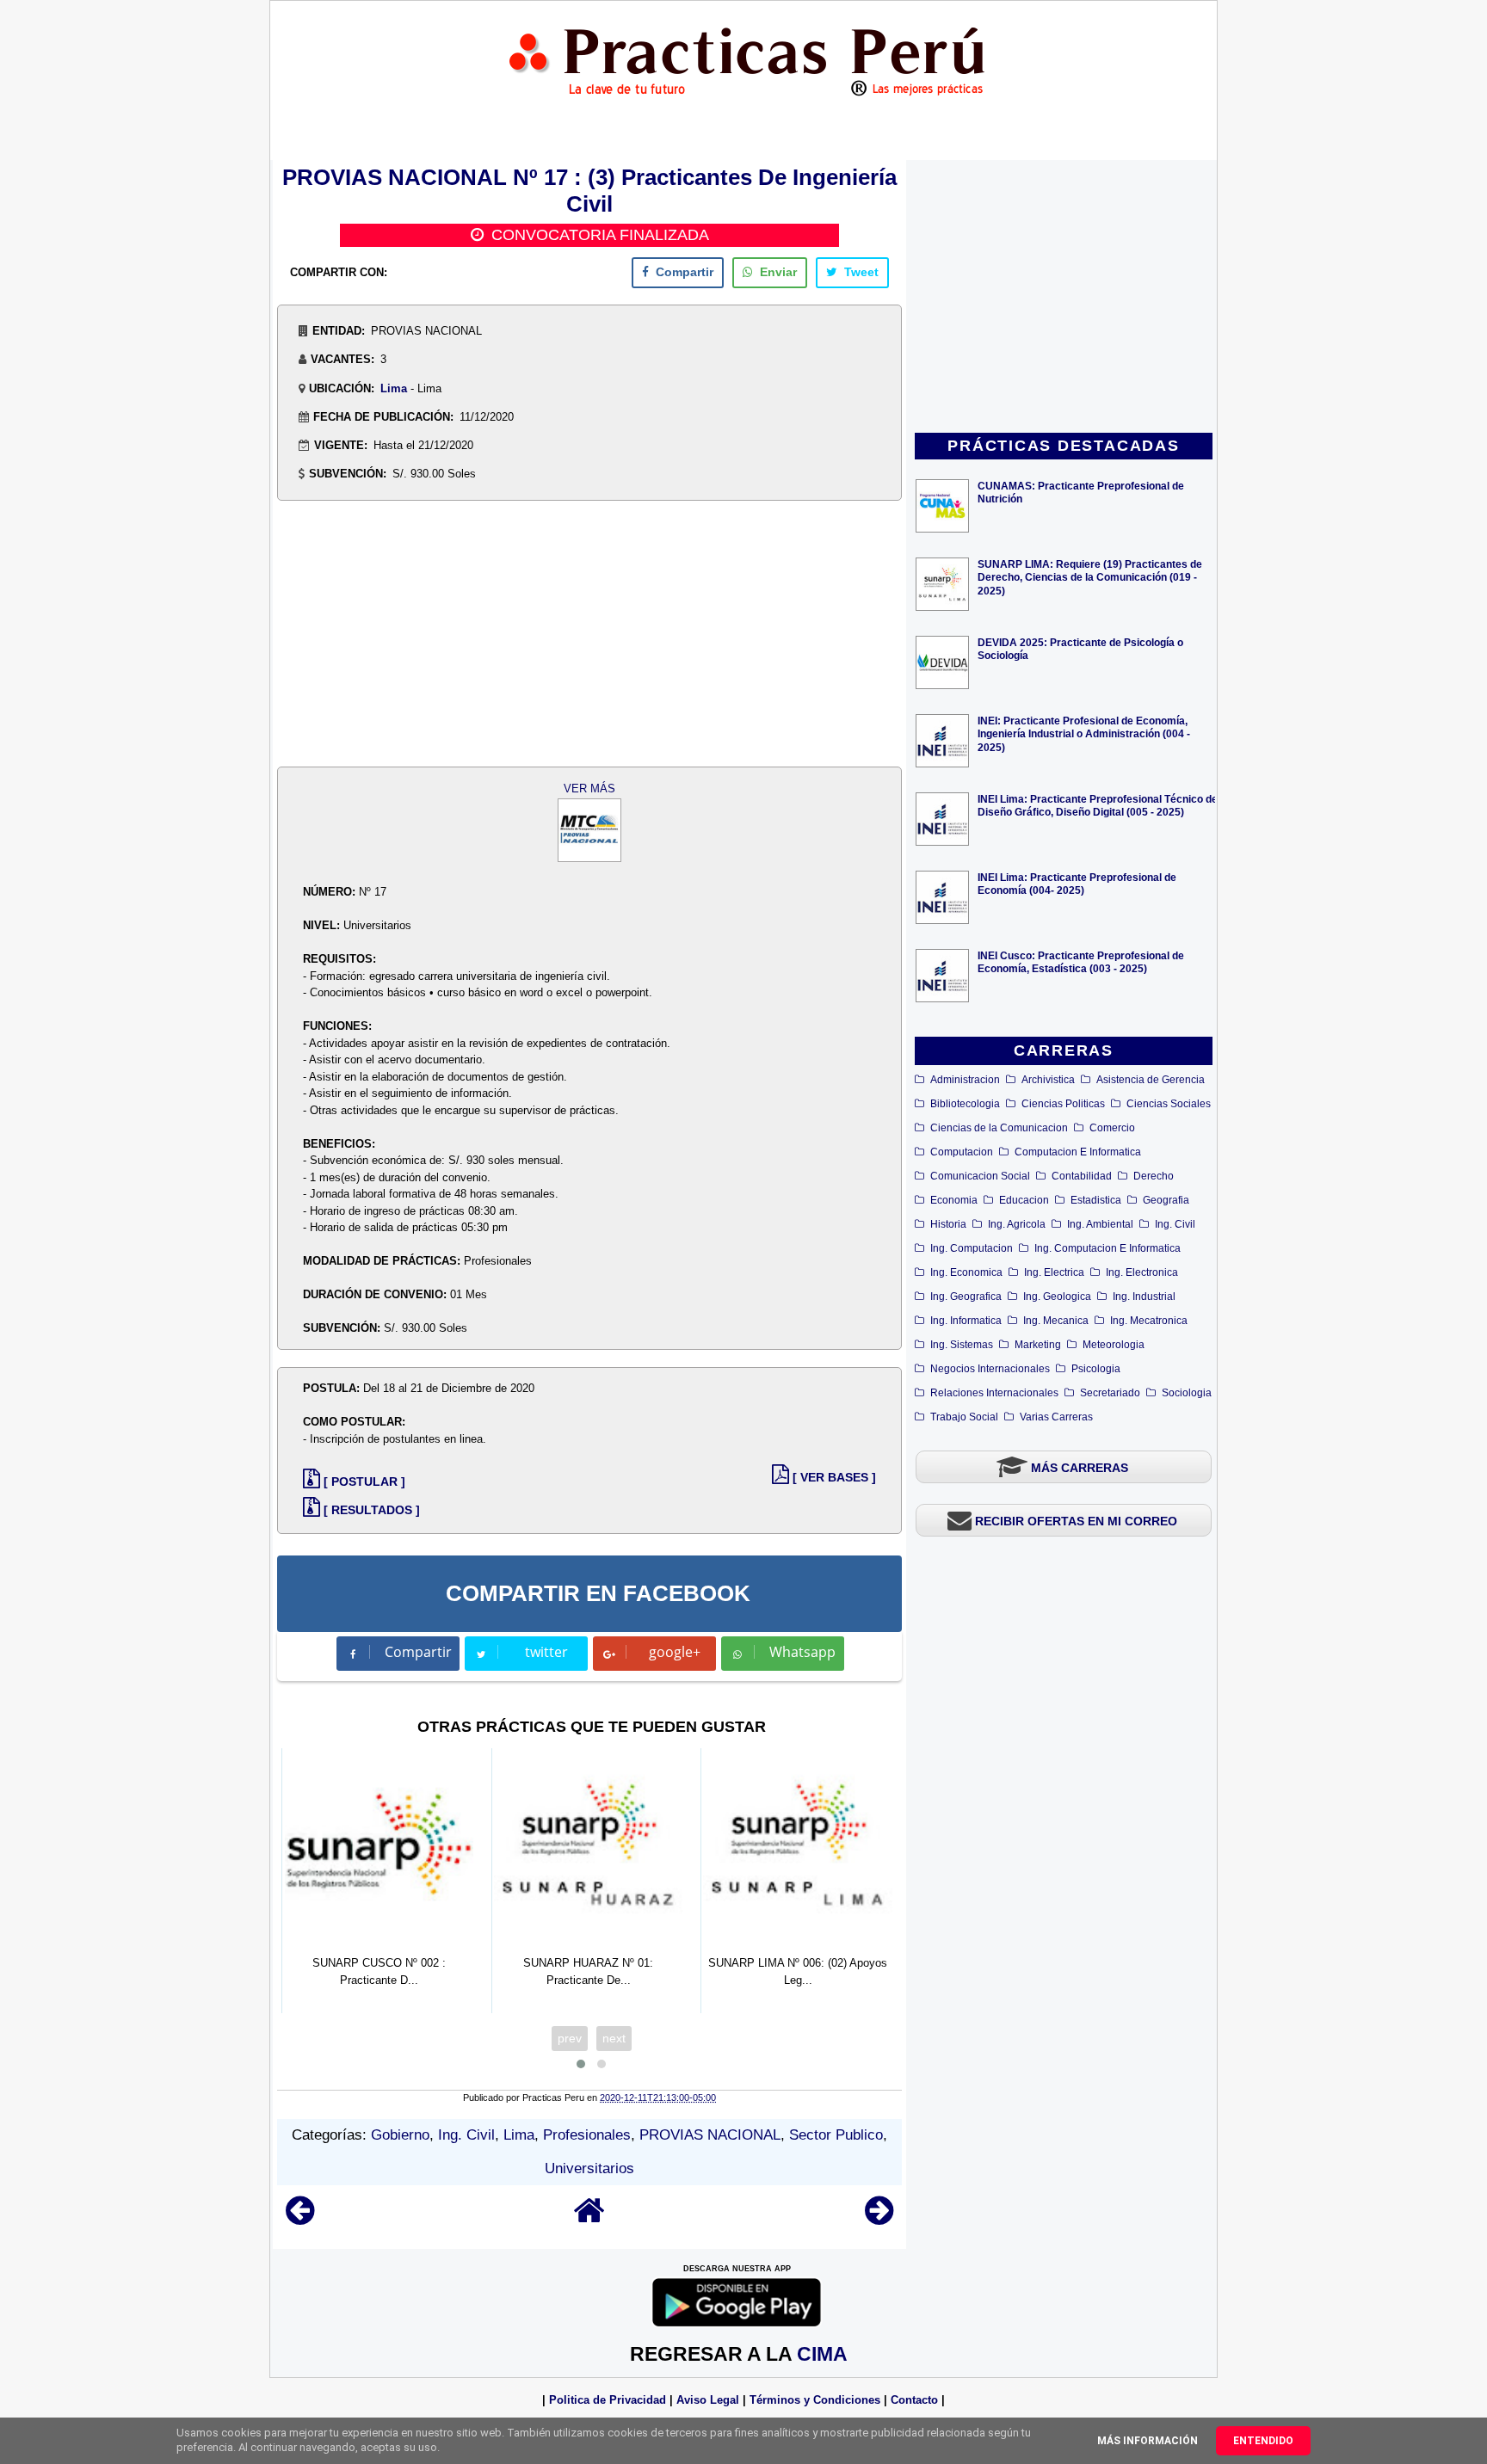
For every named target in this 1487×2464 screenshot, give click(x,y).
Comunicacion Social (980, 1176)
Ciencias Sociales (1169, 1104)
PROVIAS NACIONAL (710, 2135)
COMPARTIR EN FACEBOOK (598, 1593)
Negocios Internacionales (990, 1369)
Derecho (1154, 1176)
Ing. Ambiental (1100, 1224)
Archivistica (1048, 1080)
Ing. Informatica (966, 1321)
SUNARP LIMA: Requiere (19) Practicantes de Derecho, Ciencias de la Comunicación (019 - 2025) (1090, 577)
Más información (1148, 2441)
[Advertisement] (1064, 298)
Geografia (1166, 1200)
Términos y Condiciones (815, 2400)
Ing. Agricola (1017, 1224)
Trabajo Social (964, 1417)
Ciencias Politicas (1063, 1104)
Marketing (1038, 1345)
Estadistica (1096, 1200)
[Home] (589, 2218)
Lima (394, 388)
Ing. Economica (966, 1272)
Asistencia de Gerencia (1151, 1080)
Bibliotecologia (965, 1104)
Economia (954, 1200)
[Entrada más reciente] (300, 2218)
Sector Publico (836, 2135)
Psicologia (1096, 1369)
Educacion (1024, 1200)
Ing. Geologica (1057, 1297)
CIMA (822, 2354)
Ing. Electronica (1142, 1272)
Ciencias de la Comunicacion (999, 1128)
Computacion (962, 1152)
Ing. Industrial (1144, 1297)
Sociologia (1187, 1393)
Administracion (965, 1080)
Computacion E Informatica (1078, 1152)
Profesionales (587, 2135)
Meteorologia (1114, 1345)
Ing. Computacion (972, 1248)
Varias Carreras (1056, 1417)
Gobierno (400, 2135)
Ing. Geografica (966, 1297)
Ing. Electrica (1054, 1272)
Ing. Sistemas (962, 1345)
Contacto (914, 2400)
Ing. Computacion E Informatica (1108, 1248)
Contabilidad (1082, 1176)
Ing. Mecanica (1056, 1321)
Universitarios (589, 2168)
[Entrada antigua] (879, 2218)
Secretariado (1110, 1393)
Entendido (1263, 2441)
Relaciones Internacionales (994, 1393)
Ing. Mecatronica (1149, 1321)
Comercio (1112, 1128)
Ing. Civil (1175, 1224)
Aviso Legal (708, 2400)
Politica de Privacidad (608, 2400)
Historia (948, 1224)
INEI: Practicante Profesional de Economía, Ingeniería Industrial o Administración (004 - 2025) (1084, 733)
